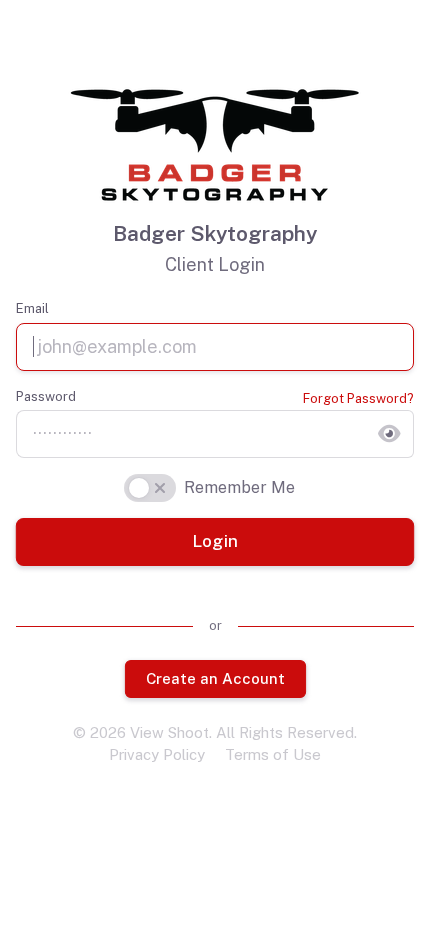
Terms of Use (273, 754)
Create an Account (214, 677)
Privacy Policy (157, 754)
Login (214, 541)
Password (46, 396)
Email (32, 308)
